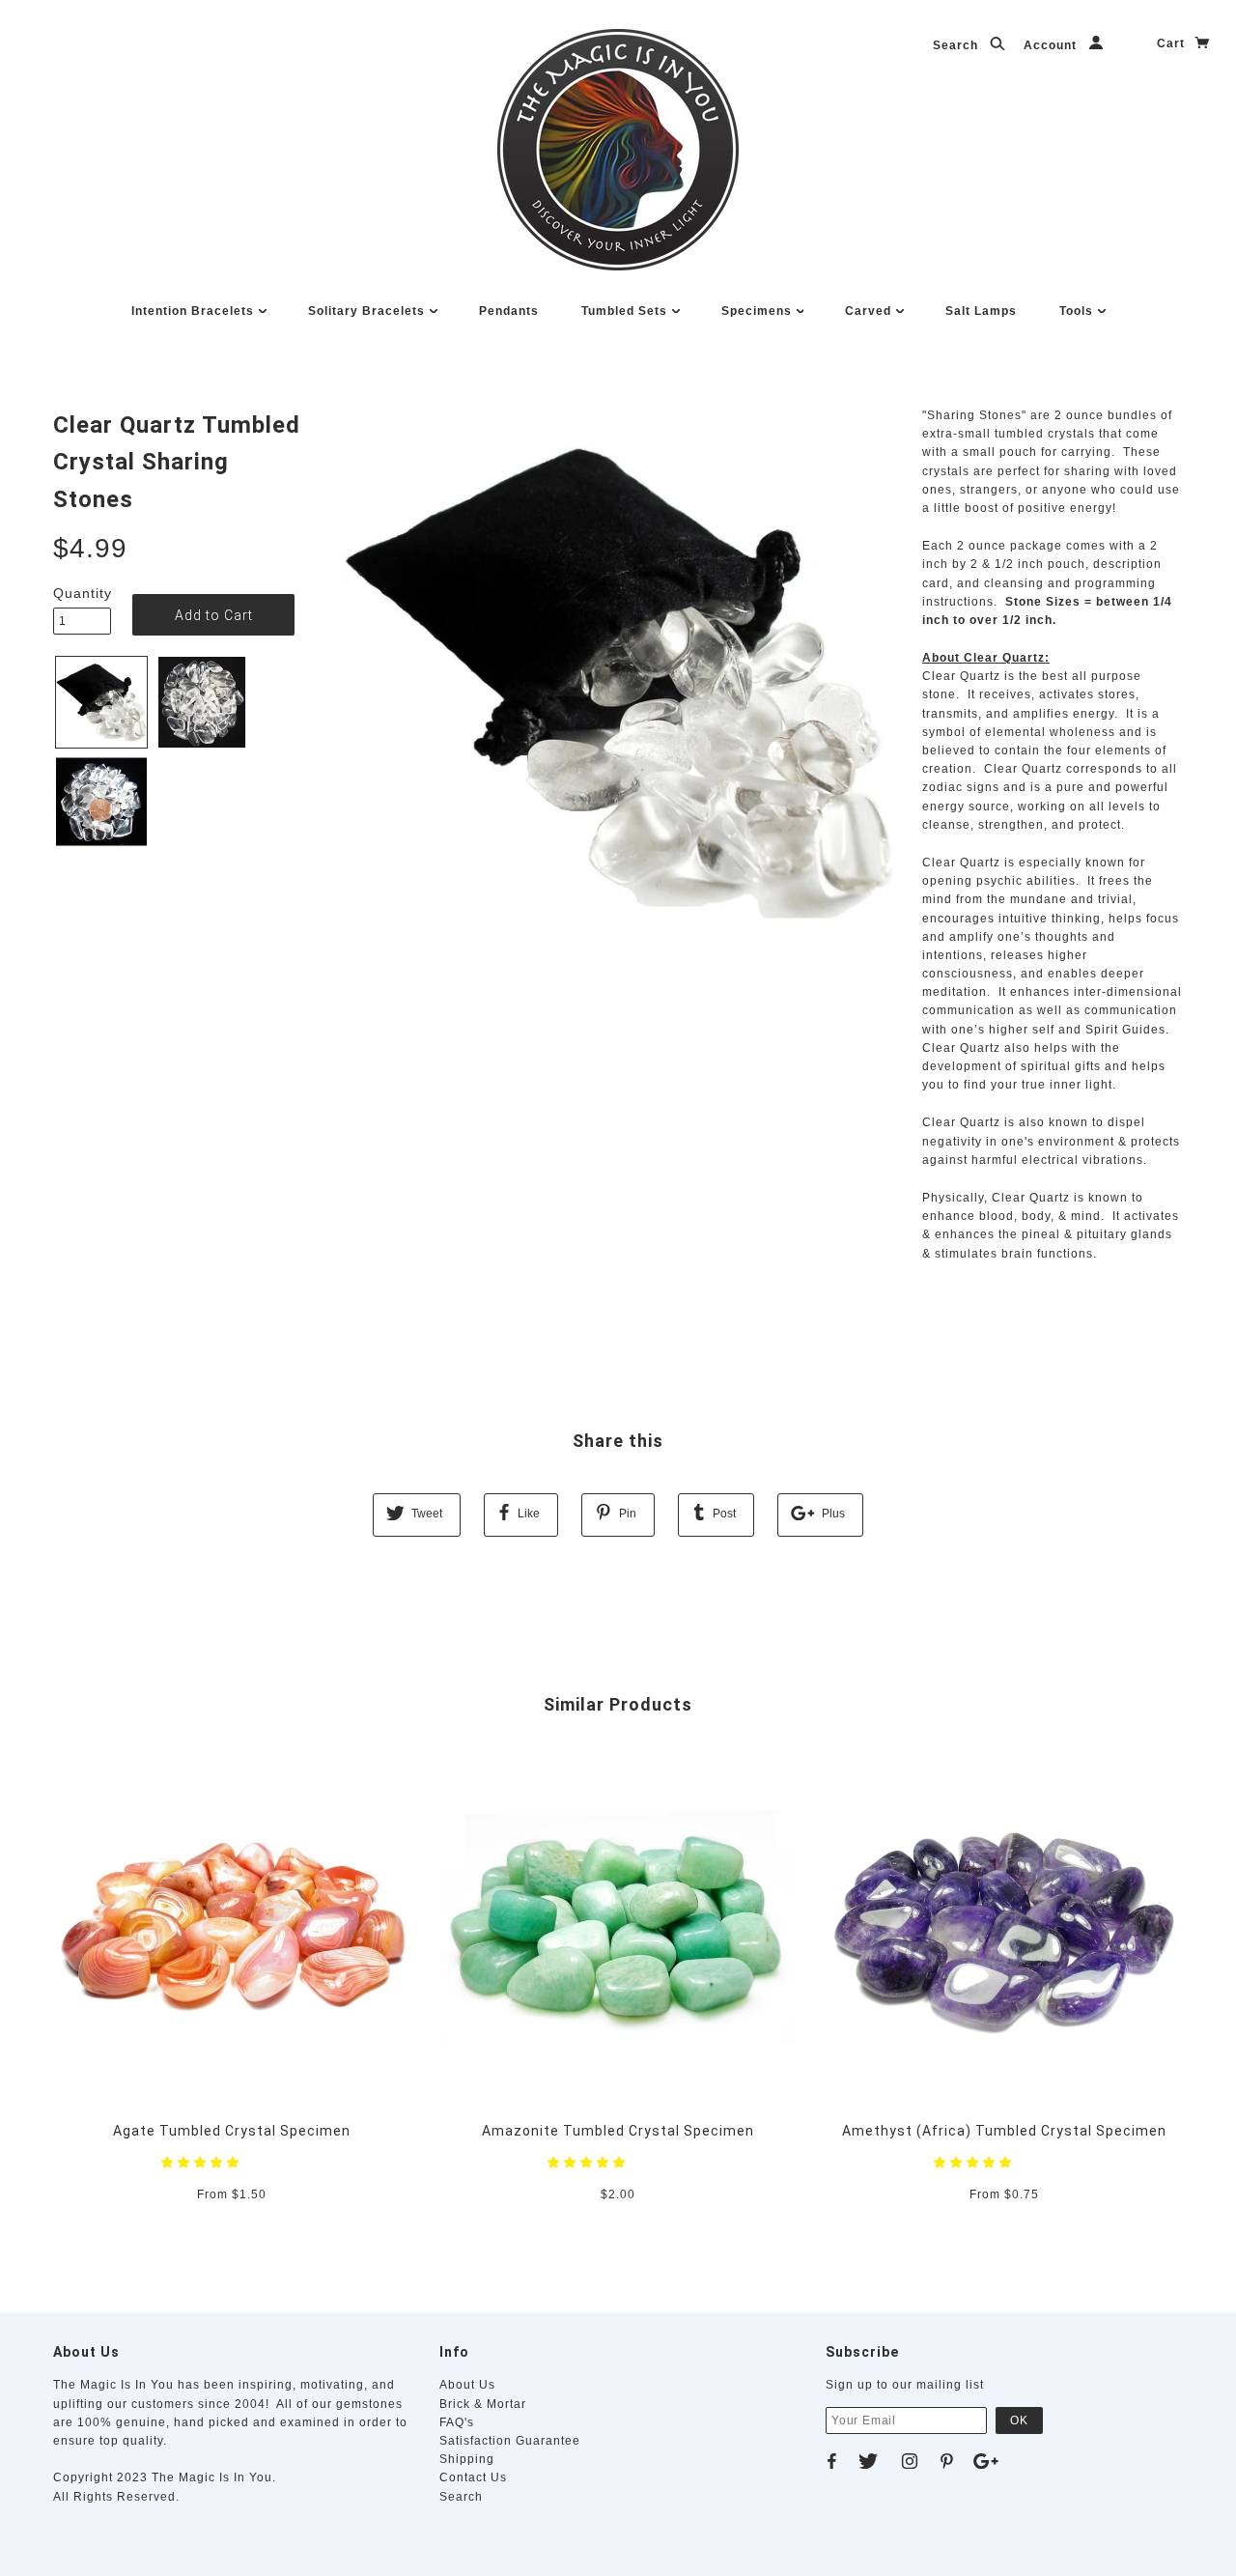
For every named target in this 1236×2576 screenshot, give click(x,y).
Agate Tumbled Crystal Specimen (232, 2131)
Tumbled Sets (626, 311)
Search (957, 45)
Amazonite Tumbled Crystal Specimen (618, 2131)
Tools (1078, 311)
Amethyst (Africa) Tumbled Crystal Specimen (1004, 2131)
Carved (870, 311)
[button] (202, 2163)
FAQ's (457, 2422)
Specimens (758, 311)
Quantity (82, 593)
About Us (467, 2385)
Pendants (509, 311)
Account (1052, 45)
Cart (1173, 43)
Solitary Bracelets (368, 311)
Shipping (467, 2459)
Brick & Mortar (483, 2404)
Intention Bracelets (195, 311)
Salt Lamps (981, 311)
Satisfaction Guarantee (510, 2441)
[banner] (618, 150)
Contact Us (473, 2477)
